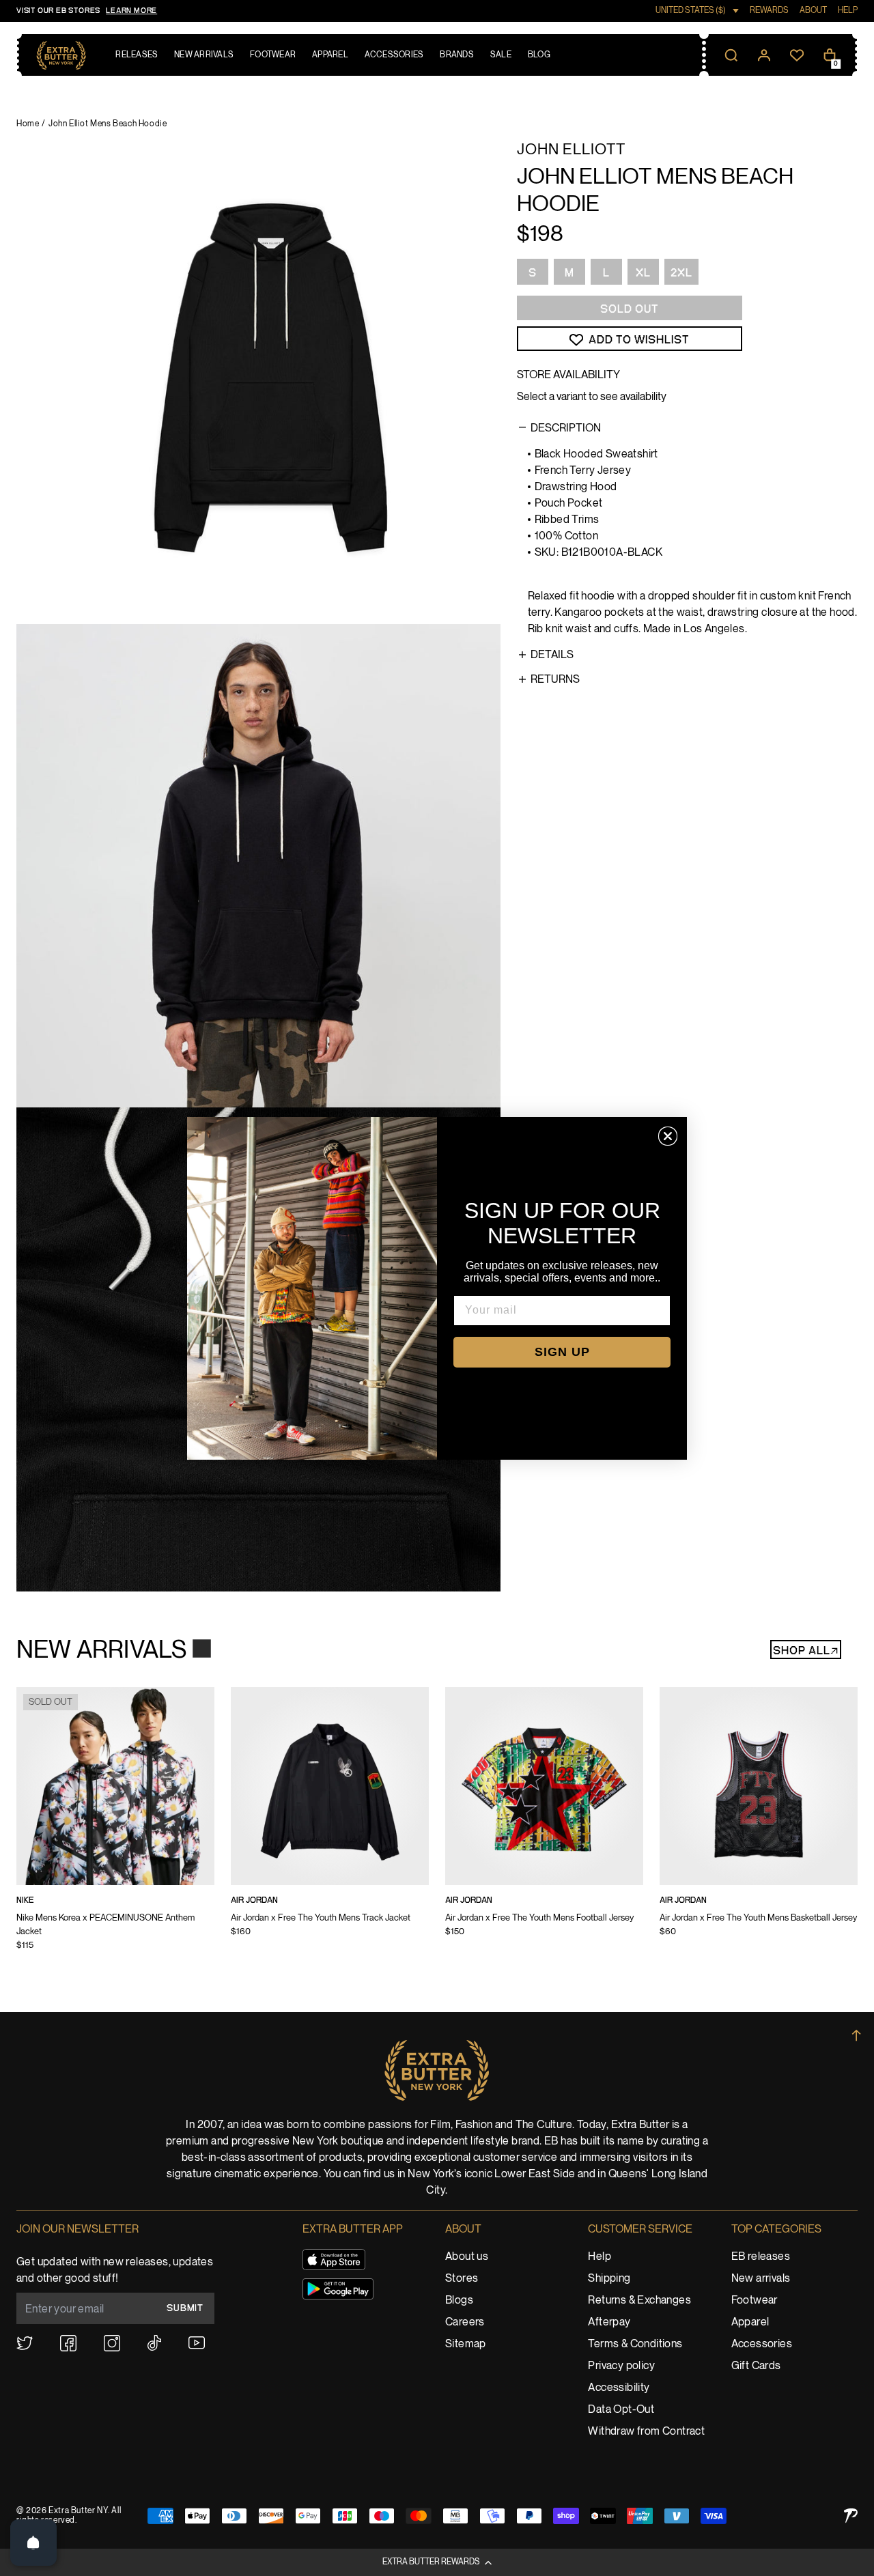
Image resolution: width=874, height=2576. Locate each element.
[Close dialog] (668, 1136)
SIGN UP (562, 1352)
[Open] (33, 2543)
